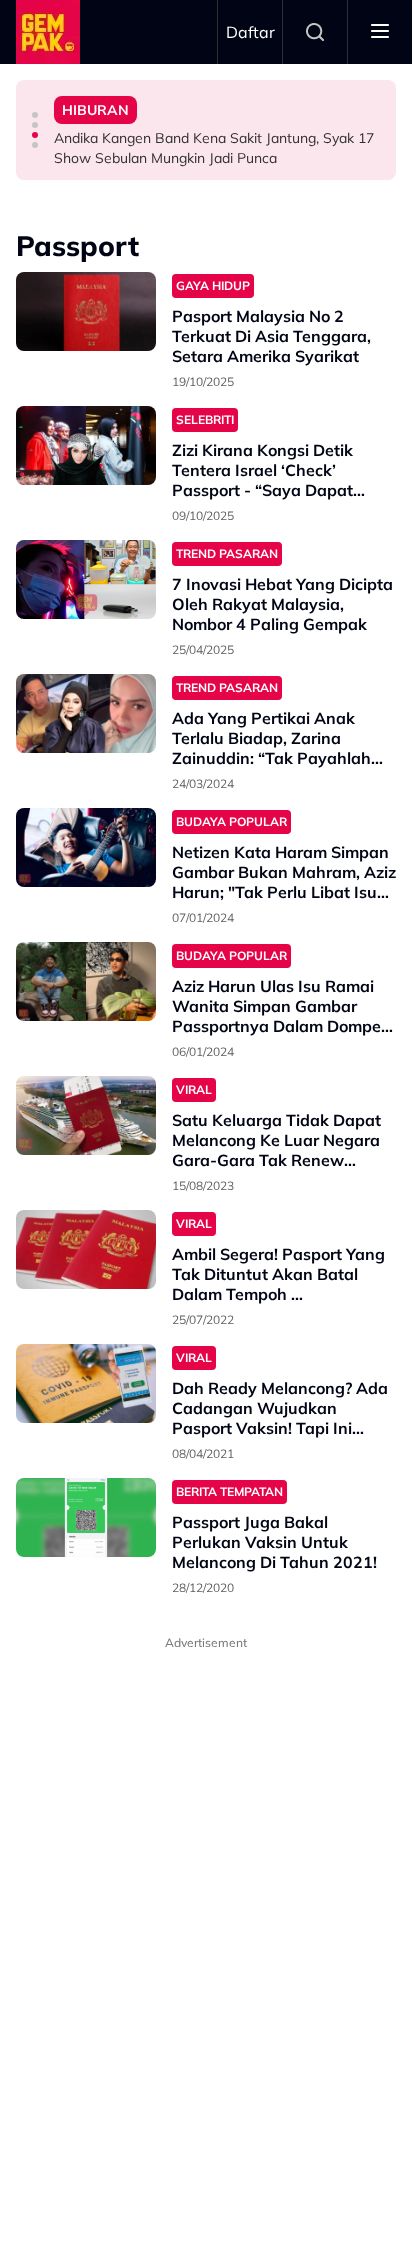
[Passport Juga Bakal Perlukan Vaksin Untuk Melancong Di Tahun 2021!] (86, 1517)
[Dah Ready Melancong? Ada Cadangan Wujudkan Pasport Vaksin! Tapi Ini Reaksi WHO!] (86, 1383)
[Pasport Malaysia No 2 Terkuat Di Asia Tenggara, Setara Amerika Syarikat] (86, 311)
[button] (35, 115)
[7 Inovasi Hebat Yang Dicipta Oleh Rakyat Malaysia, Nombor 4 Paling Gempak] (86, 579)
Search (315, 32)
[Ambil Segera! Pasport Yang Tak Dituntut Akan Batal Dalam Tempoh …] (86, 1249)
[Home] (48, 32)
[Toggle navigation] (380, 32)
